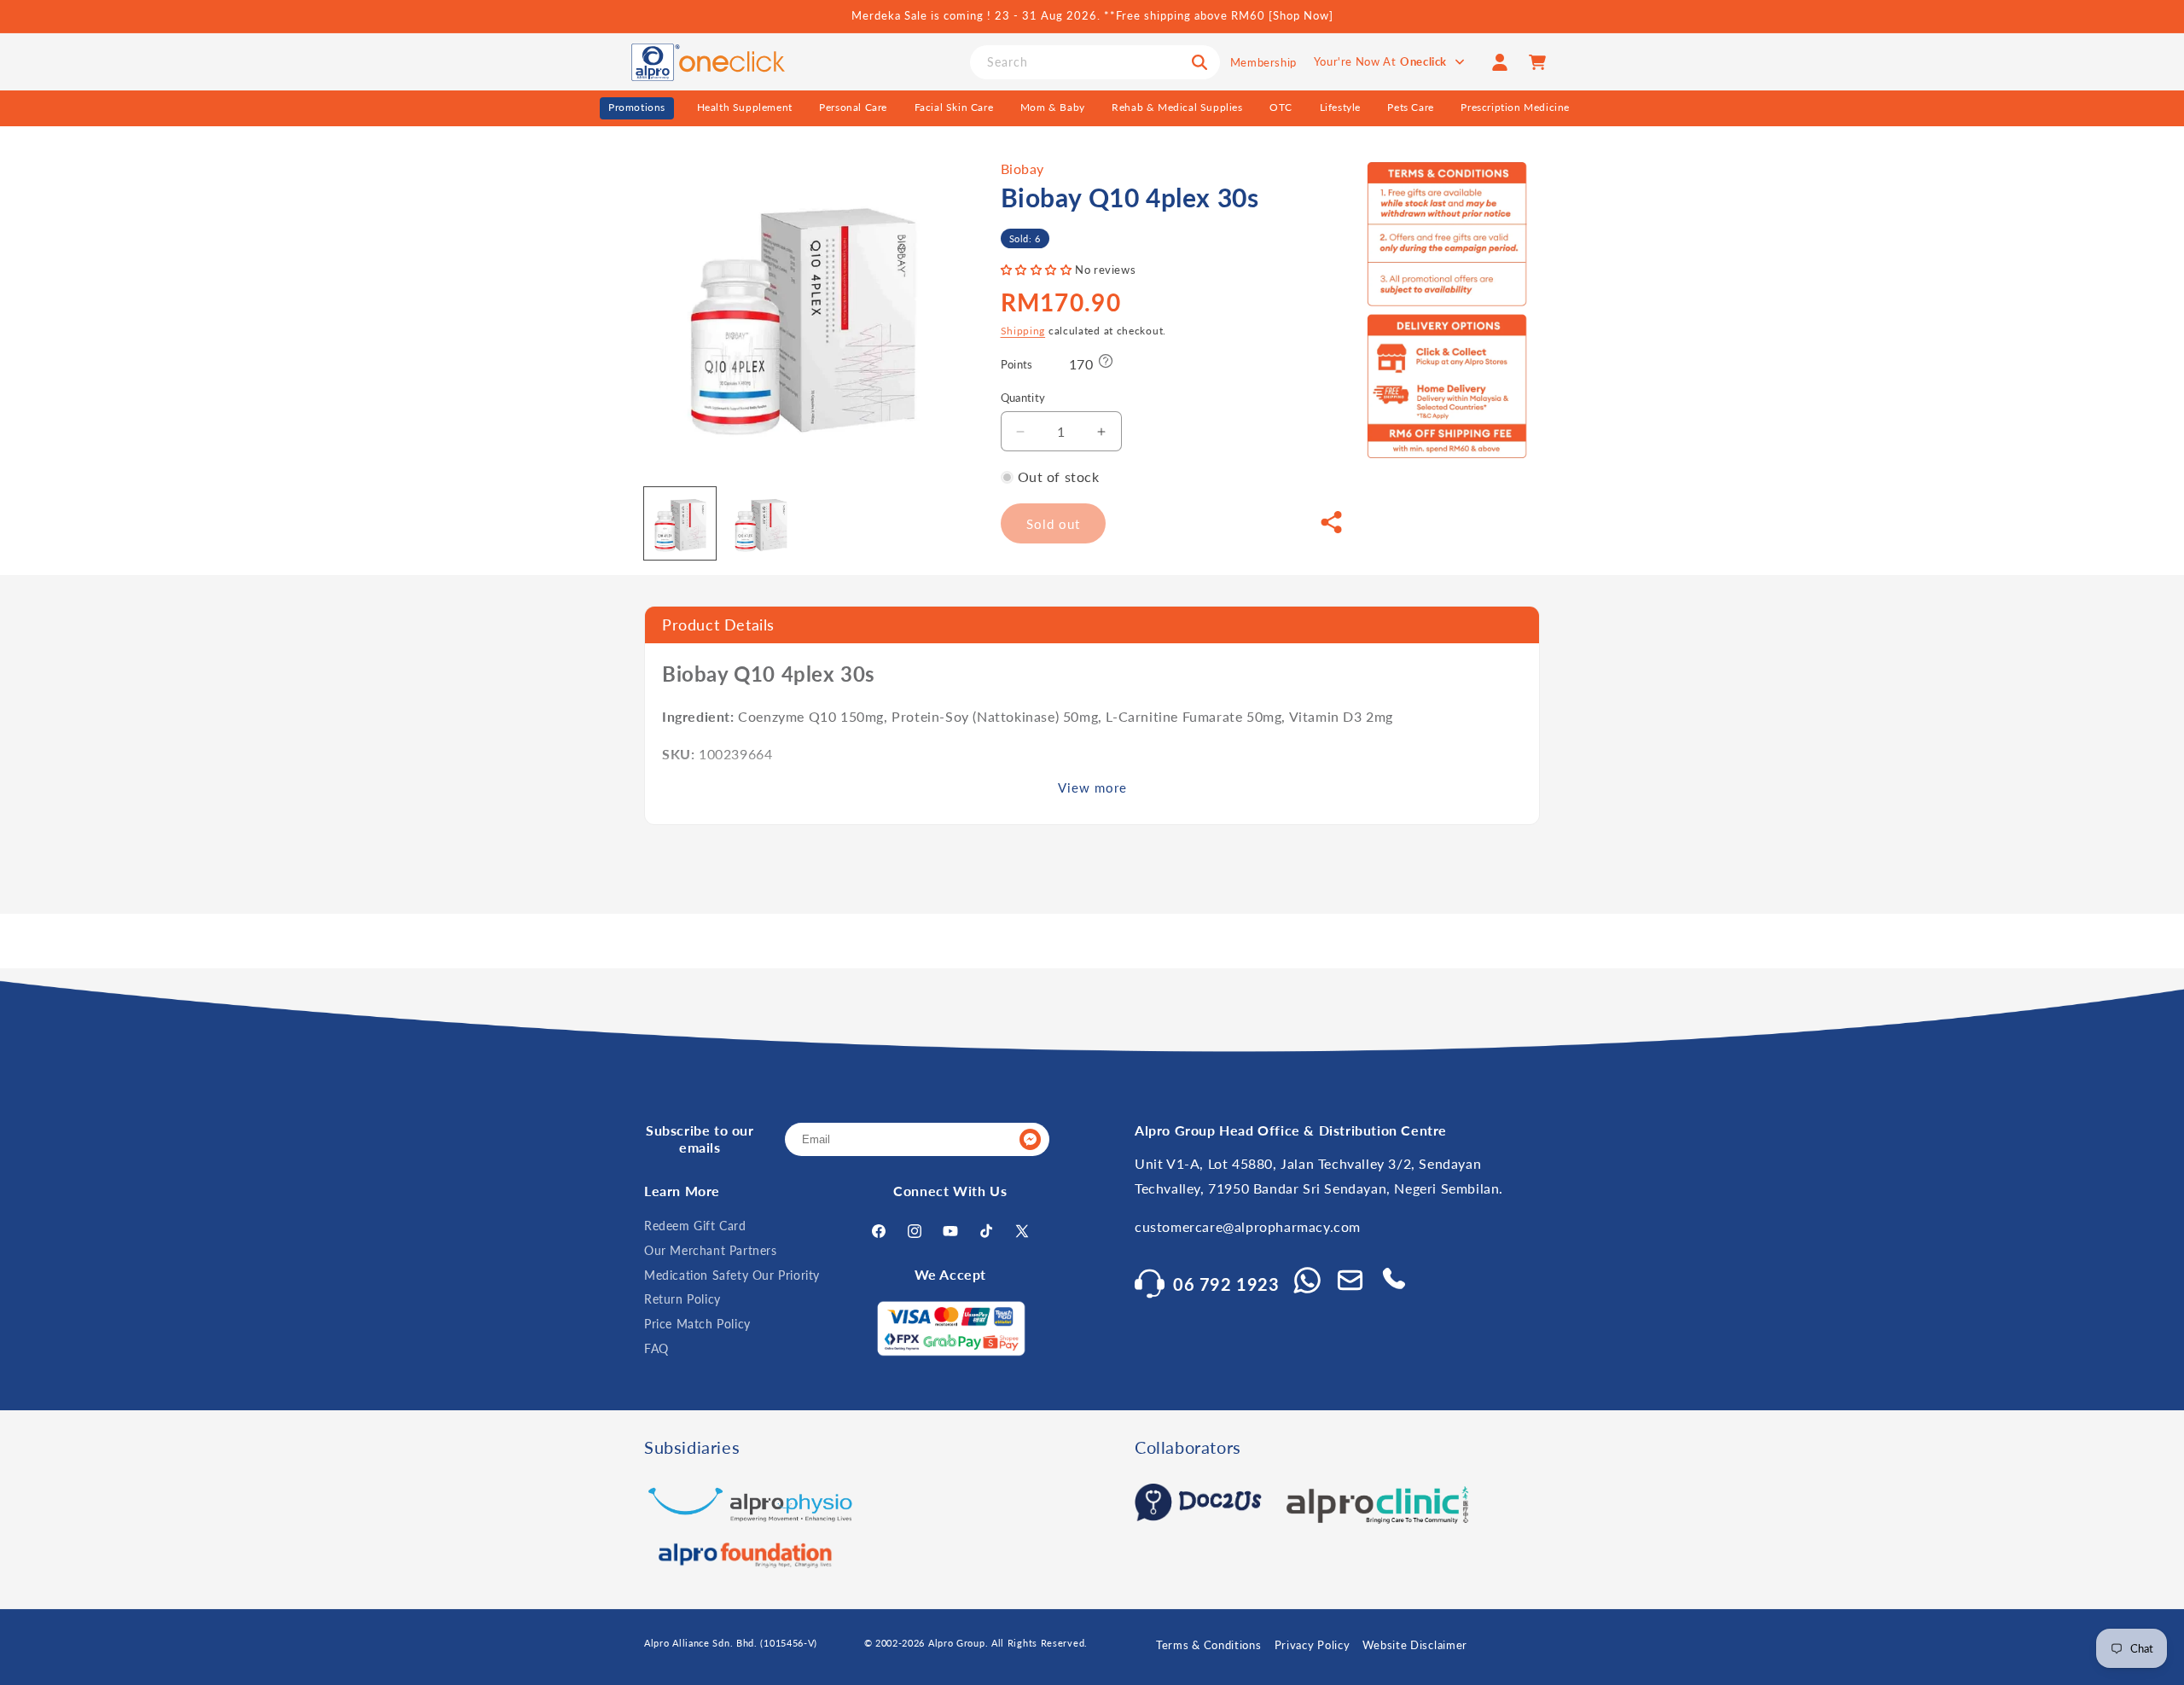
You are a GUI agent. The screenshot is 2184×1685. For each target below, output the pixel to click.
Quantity (1023, 398)
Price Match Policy (697, 1324)
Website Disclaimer (1415, 1645)
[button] (1038, 270)
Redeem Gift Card (695, 1226)
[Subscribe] (1030, 1139)
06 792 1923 (1226, 1284)
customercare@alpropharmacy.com (1248, 1226)
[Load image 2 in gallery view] (760, 523)
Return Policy (682, 1299)
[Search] (1199, 62)
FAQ (656, 1348)
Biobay (1023, 168)
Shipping (1023, 331)
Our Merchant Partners (711, 1250)
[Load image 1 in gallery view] (680, 523)
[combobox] (1095, 62)
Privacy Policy (1313, 1645)
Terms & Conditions (1209, 1645)
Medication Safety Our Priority (732, 1275)
